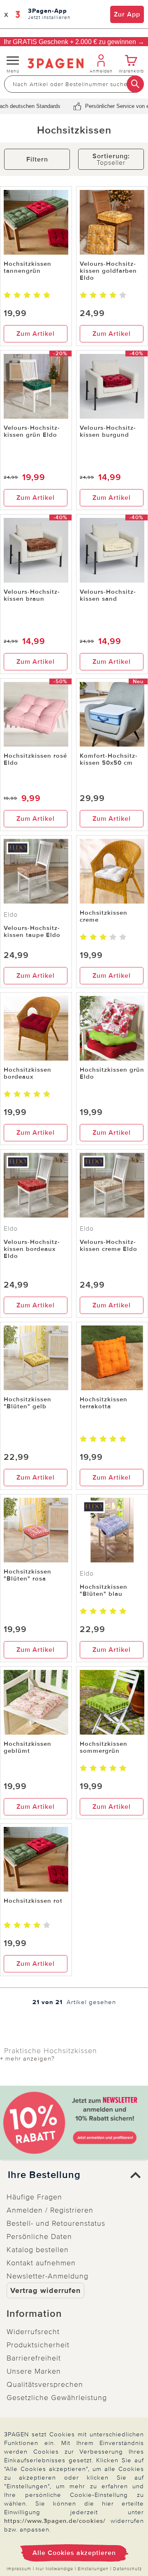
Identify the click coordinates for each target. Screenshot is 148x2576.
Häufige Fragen (34, 2197)
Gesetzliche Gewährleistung (57, 2398)
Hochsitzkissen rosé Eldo (35, 759)
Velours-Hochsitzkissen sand (108, 595)
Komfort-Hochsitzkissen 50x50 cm (109, 759)
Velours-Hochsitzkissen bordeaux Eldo (32, 1249)
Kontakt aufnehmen (41, 2263)
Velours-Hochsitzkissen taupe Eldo (32, 931)
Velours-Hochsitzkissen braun (32, 595)
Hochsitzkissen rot (33, 1901)
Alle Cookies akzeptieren (74, 2553)
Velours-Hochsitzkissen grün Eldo (32, 431)
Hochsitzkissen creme (104, 916)
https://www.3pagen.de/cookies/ (55, 2521)
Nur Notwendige (54, 2569)
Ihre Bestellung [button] (44, 2175)
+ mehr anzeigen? (27, 2058)
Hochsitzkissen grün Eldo (112, 1073)
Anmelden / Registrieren (50, 2210)
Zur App (127, 14)
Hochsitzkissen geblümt (28, 1747)
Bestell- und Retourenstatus (56, 2223)
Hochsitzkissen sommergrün (104, 1747)
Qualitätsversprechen (45, 2384)
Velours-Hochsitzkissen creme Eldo (109, 1245)
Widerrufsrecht (33, 2332)
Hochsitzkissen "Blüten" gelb (28, 1403)
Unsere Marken (34, 2371)
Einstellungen (93, 2569)
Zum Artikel (36, 334)
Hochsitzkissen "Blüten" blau (104, 1590)
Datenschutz (127, 2569)
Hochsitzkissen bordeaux (28, 1073)
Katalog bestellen (38, 2250)
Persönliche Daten (39, 2236)
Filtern (37, 159)
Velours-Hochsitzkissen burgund (108, 431)
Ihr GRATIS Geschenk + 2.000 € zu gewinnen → (74, 42)
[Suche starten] (135, 84)
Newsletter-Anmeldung (47, 2276)
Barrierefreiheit (34, 2358)
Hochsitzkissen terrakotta (104, 1403)
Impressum (19, 2569)
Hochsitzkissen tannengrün (28, 267)
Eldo (11, 915)
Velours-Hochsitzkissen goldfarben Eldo (108, 271)
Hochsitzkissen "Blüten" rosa (28, 1575)
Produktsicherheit (38, 2345)
